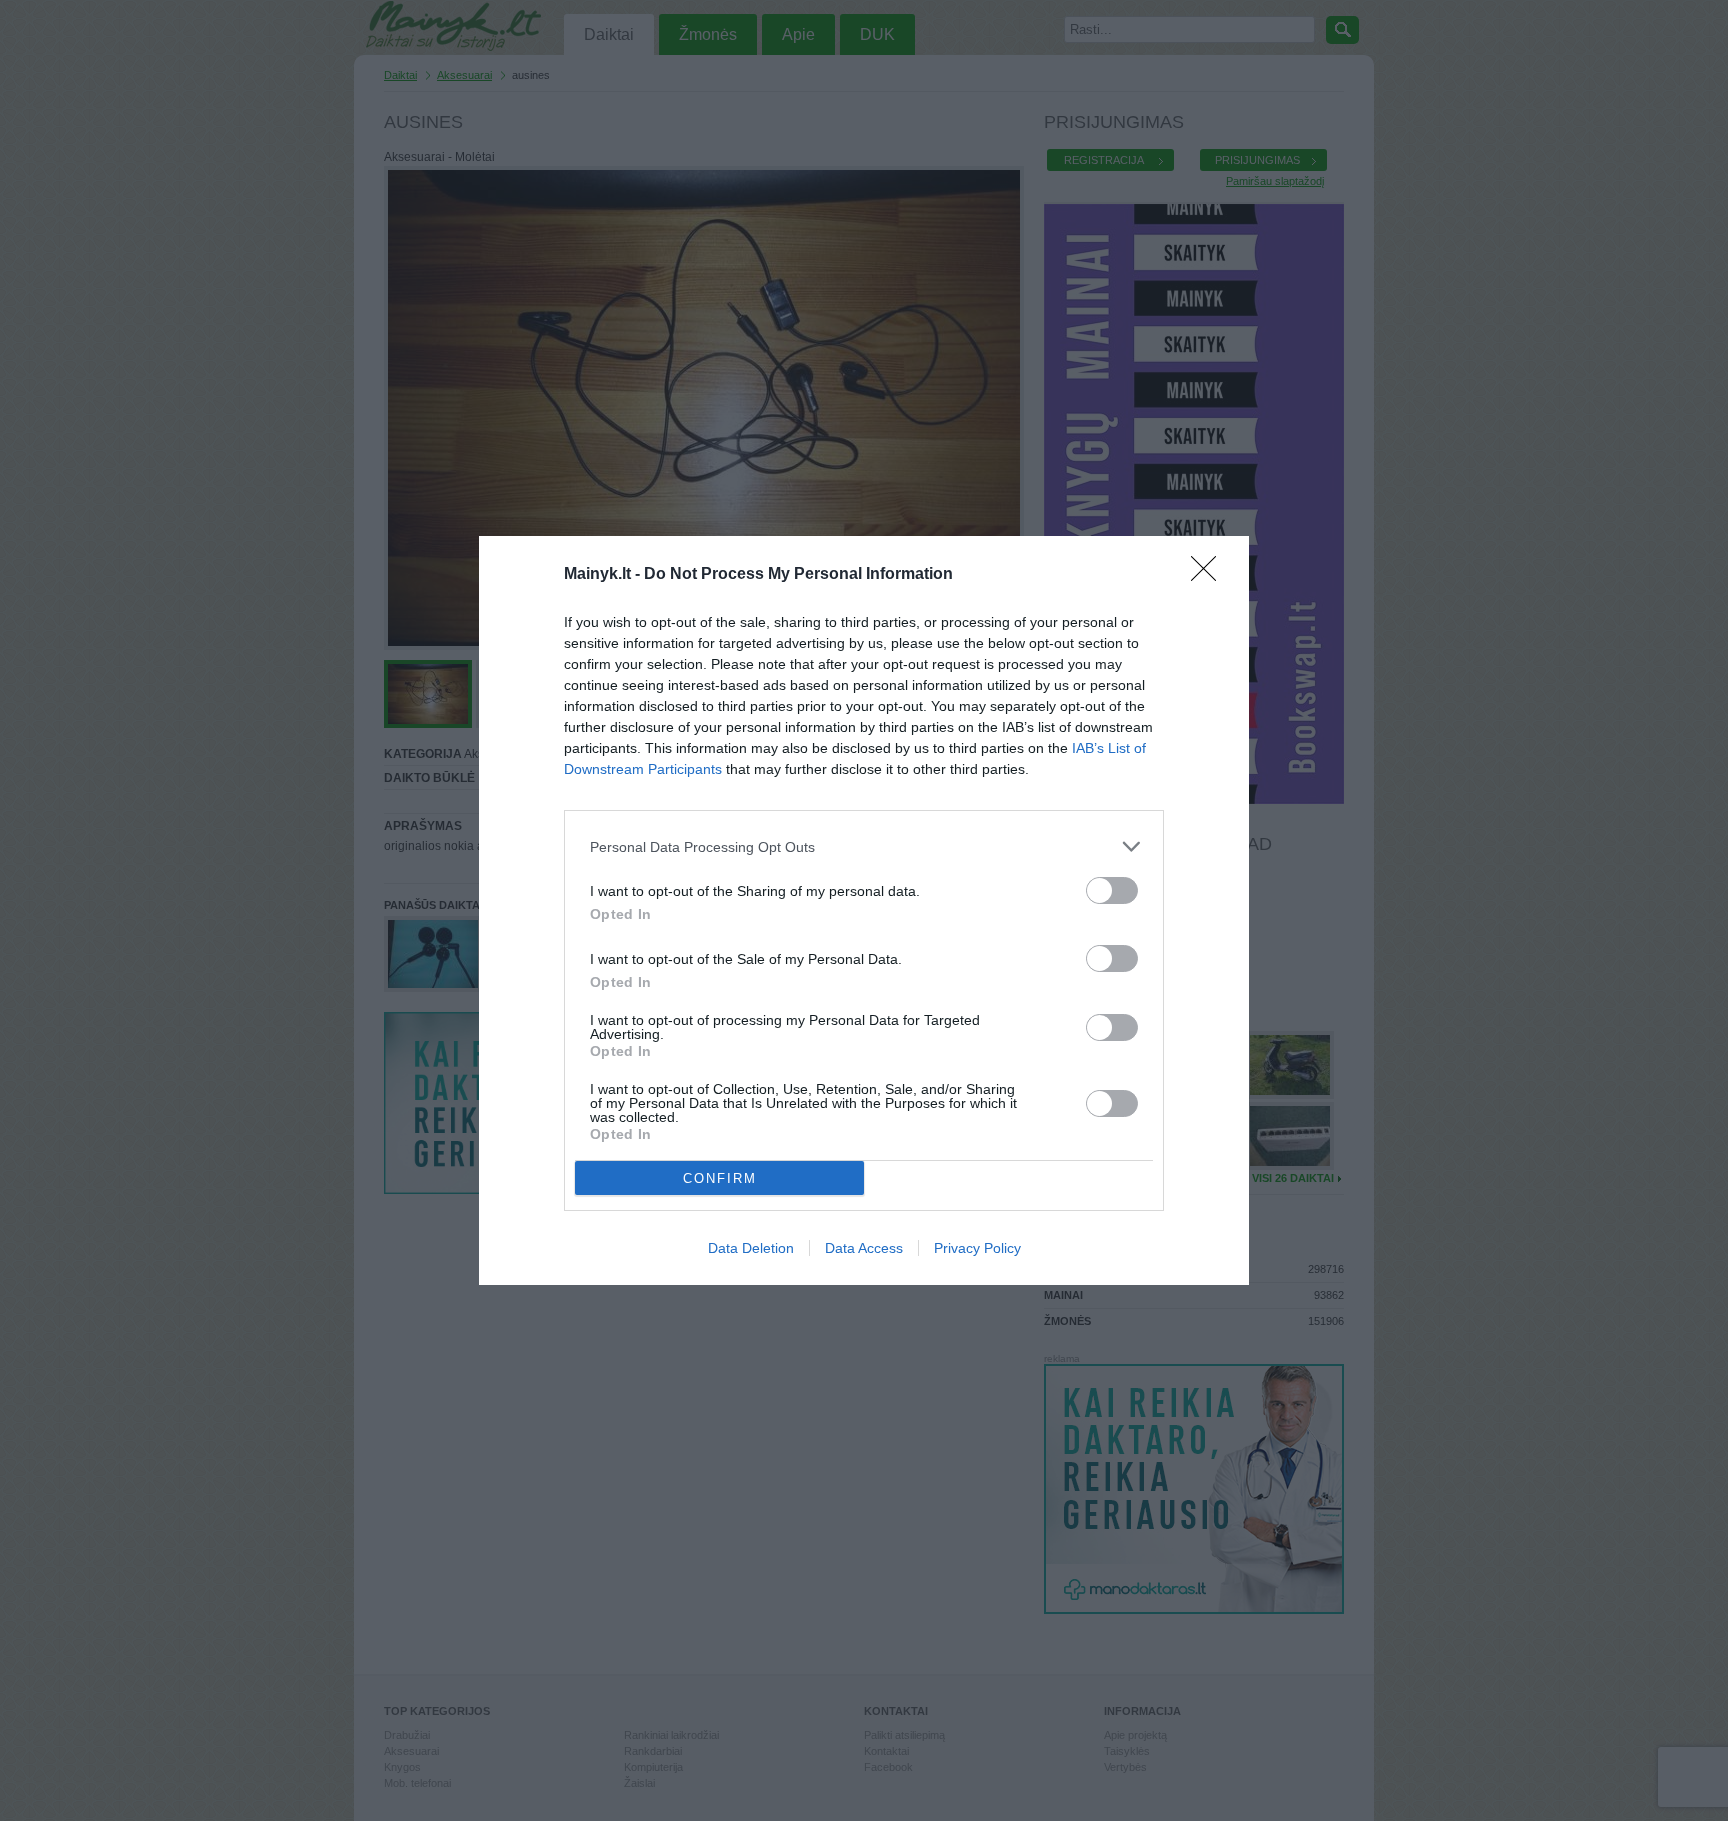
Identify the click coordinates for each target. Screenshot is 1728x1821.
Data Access (864, 1248)
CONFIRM (720, 1178)
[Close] (1210, 575)
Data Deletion (751, 1248)
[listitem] (864, 846)
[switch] (1112, 890)
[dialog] (864, 910)
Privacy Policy (977, 1248)
